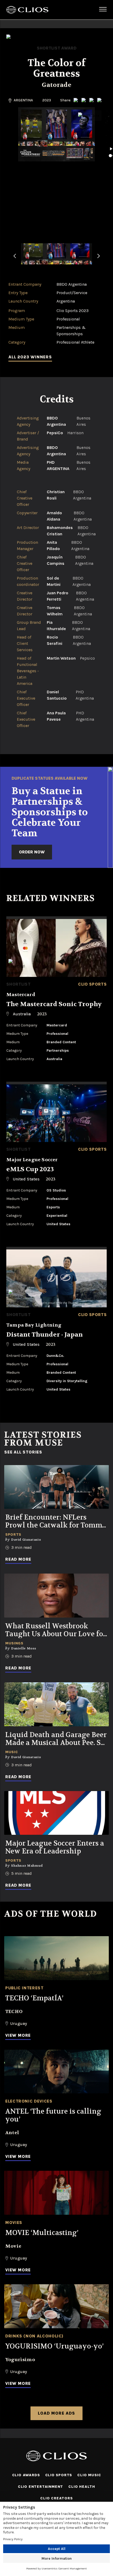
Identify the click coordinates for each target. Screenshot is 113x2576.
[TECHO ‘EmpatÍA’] (56, 1958)
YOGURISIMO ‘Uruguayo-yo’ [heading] (54, 2346)
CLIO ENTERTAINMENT (40, 2487)
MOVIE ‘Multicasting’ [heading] (42, 2233)
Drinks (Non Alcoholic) (34, 2336)
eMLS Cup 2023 (30, 1169)
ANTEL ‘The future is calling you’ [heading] (53, 2115)
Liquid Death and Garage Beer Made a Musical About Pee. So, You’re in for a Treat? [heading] (56, 1739)
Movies (14, 2223)
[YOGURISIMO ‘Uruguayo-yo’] (56, 2306)
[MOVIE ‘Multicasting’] (56, 2193)
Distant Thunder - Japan (45, 1335)
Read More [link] (18, 1559)
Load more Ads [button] (56, 2413)
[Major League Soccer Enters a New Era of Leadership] (56, 1813)
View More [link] (18, 2035)
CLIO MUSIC (89, 2475)
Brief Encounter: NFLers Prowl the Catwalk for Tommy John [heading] (56, 1521)
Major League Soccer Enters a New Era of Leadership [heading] (55, 1847)
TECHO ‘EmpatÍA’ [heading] (34, 1998)
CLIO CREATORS (56, 2498)
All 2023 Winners (30, 357)
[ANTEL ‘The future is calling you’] (56, 2072)
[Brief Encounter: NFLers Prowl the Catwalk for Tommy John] (56, 1487)
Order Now (32, 852)
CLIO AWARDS (26, 2475)
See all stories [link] (23, 1452)
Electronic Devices (29, 2101)
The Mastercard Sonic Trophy (54, 1004)
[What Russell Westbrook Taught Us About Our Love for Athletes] (56, 1596)
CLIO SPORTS (59, 2475)
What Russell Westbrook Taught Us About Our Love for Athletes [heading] (56, 1630)
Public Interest (24, 1988)
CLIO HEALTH (82, 2487)
